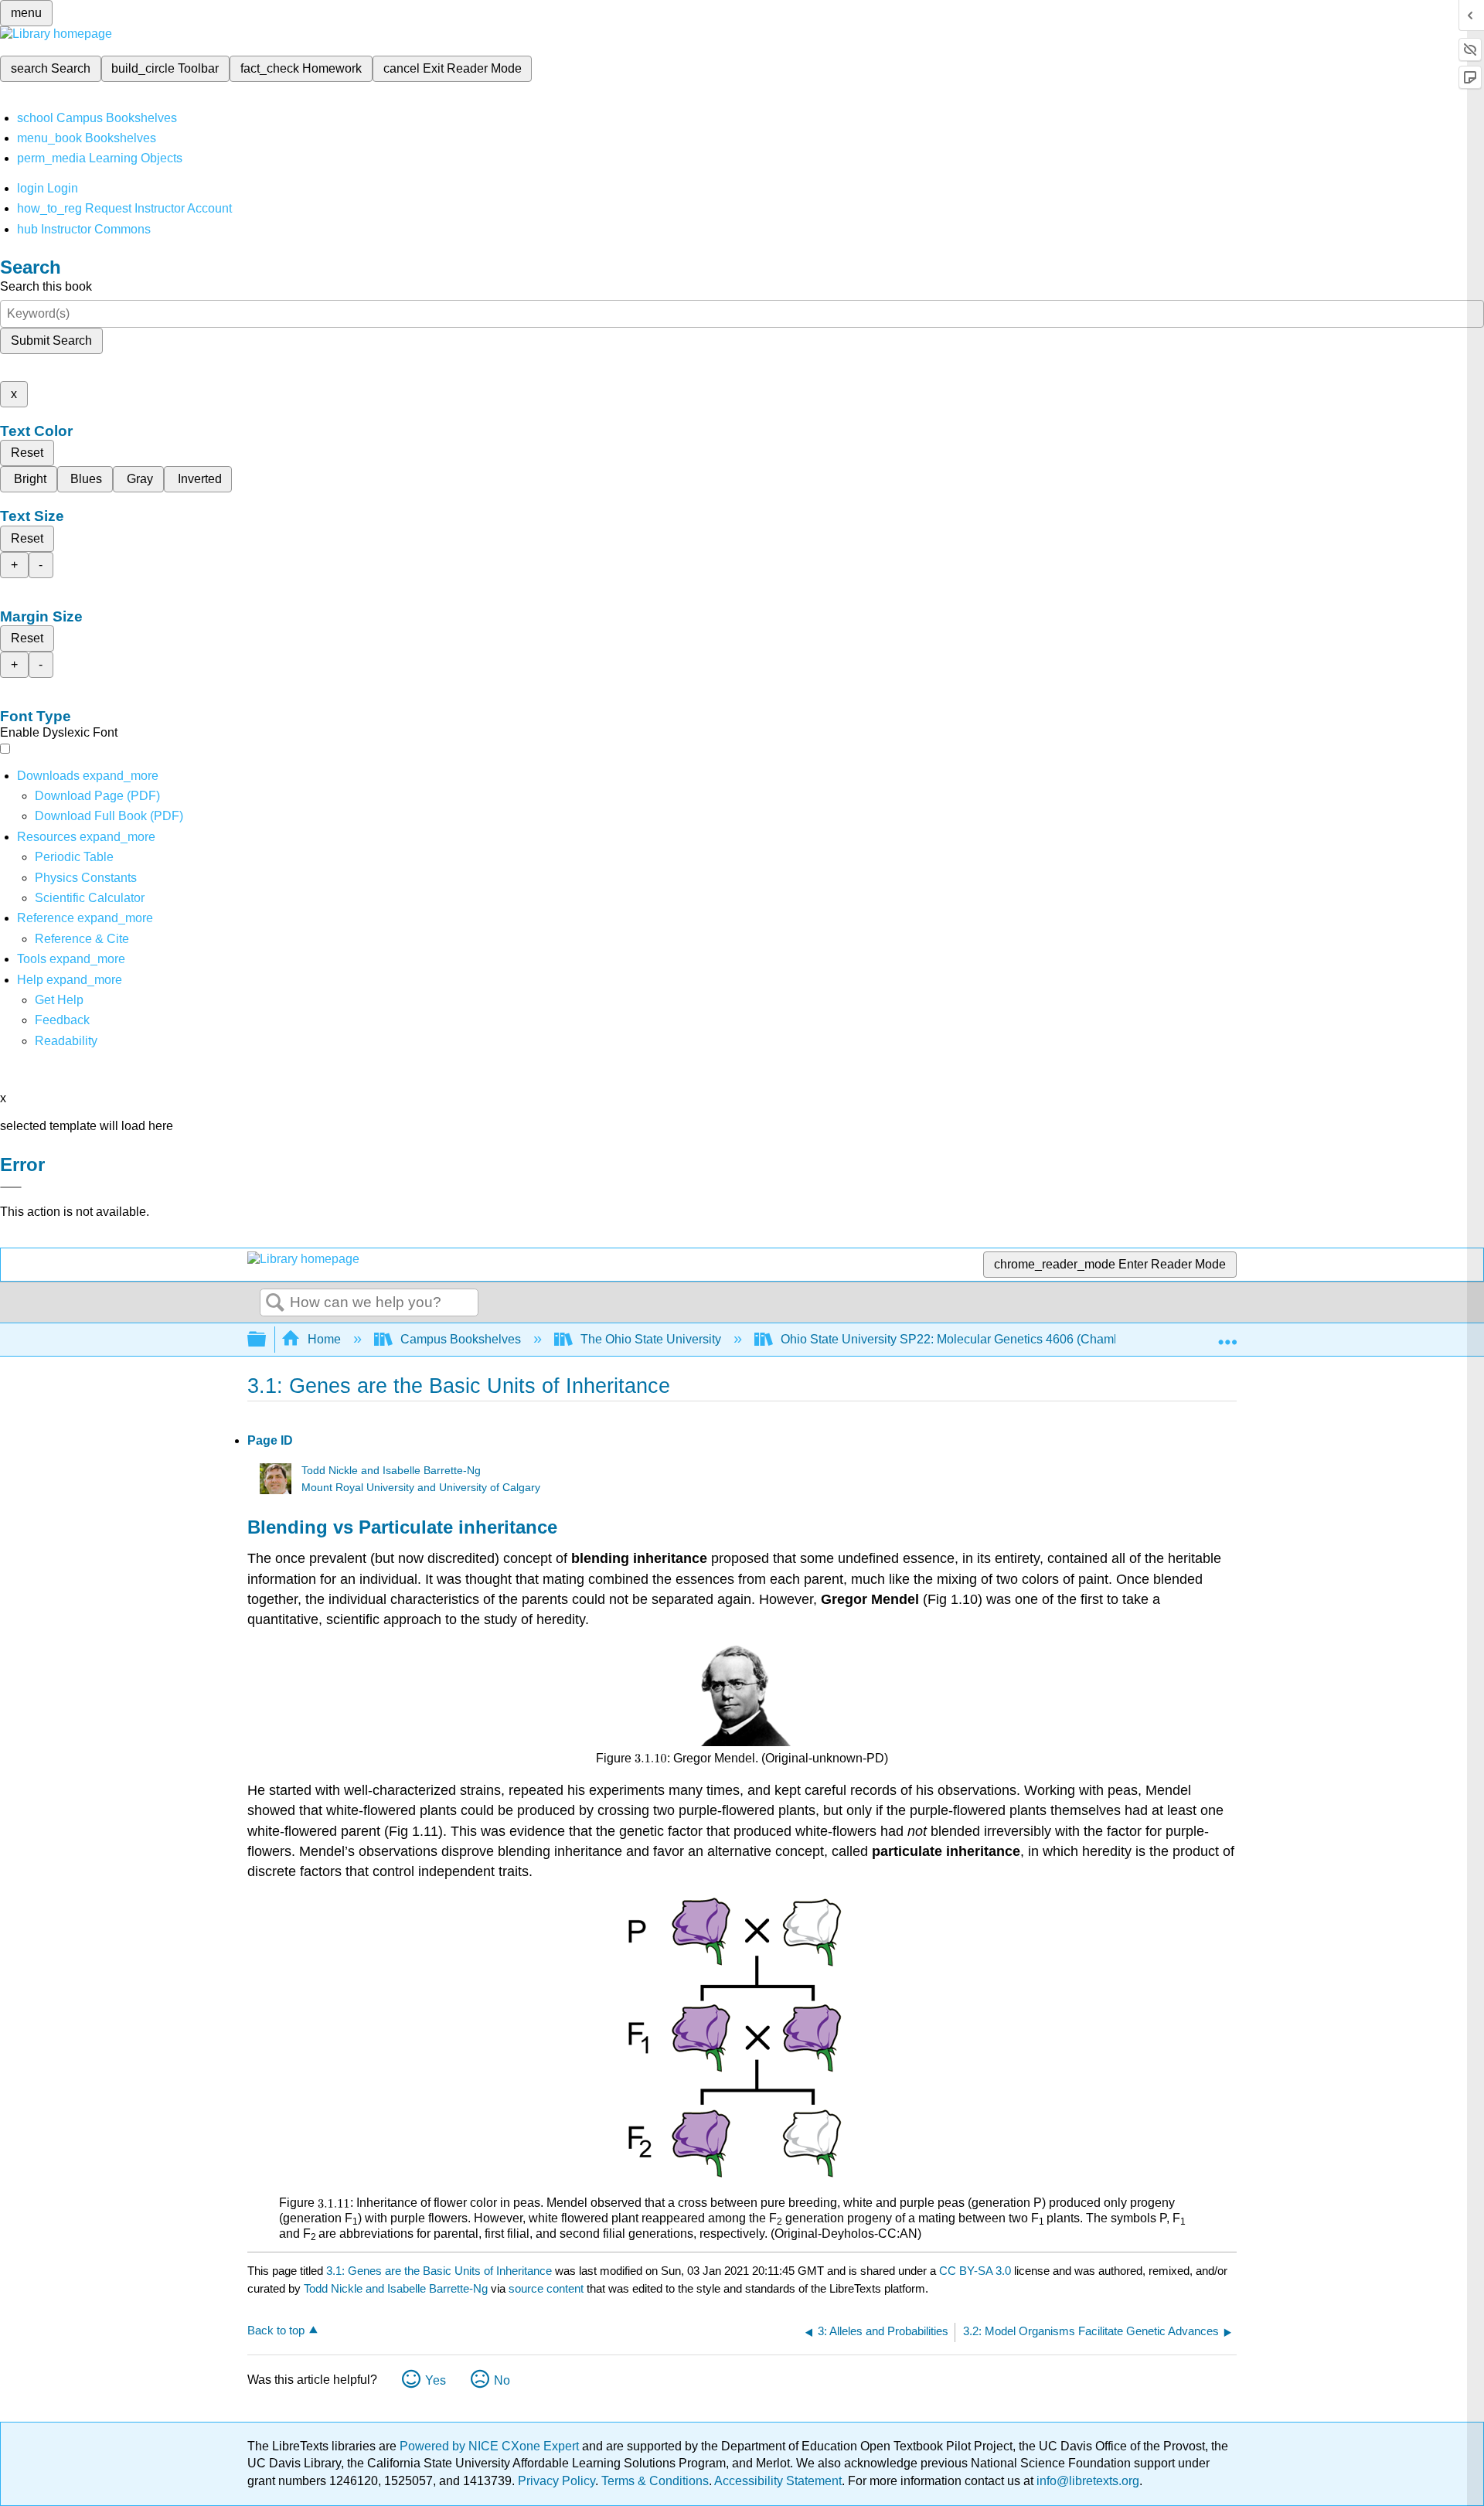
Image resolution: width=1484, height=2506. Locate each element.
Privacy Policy (556, 2481)
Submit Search (51, 340)
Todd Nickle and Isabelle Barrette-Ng (391, 1471)
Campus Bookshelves (461, 1339)
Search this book (46, 286)
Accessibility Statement (778, 2481)
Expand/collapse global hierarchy (267, 1340)
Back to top (276, 2330)
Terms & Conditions (655, 2481)
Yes (436, 2380)
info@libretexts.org (1086, 2481)
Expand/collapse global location (1227, 1335)
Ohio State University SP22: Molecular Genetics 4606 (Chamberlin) (965, 1339)
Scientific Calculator (90, 898)
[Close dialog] (11, 1187)
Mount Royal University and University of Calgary (421, 1488)
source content (546, 2288)
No (502, 2380)
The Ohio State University (651, 1339)
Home (324, 1339)
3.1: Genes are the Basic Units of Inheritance (439, 2271)
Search (275, 1303)
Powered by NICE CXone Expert (491, 2446)
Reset (27, 453)
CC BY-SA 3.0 (975, 2271)
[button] (62, 1020)
